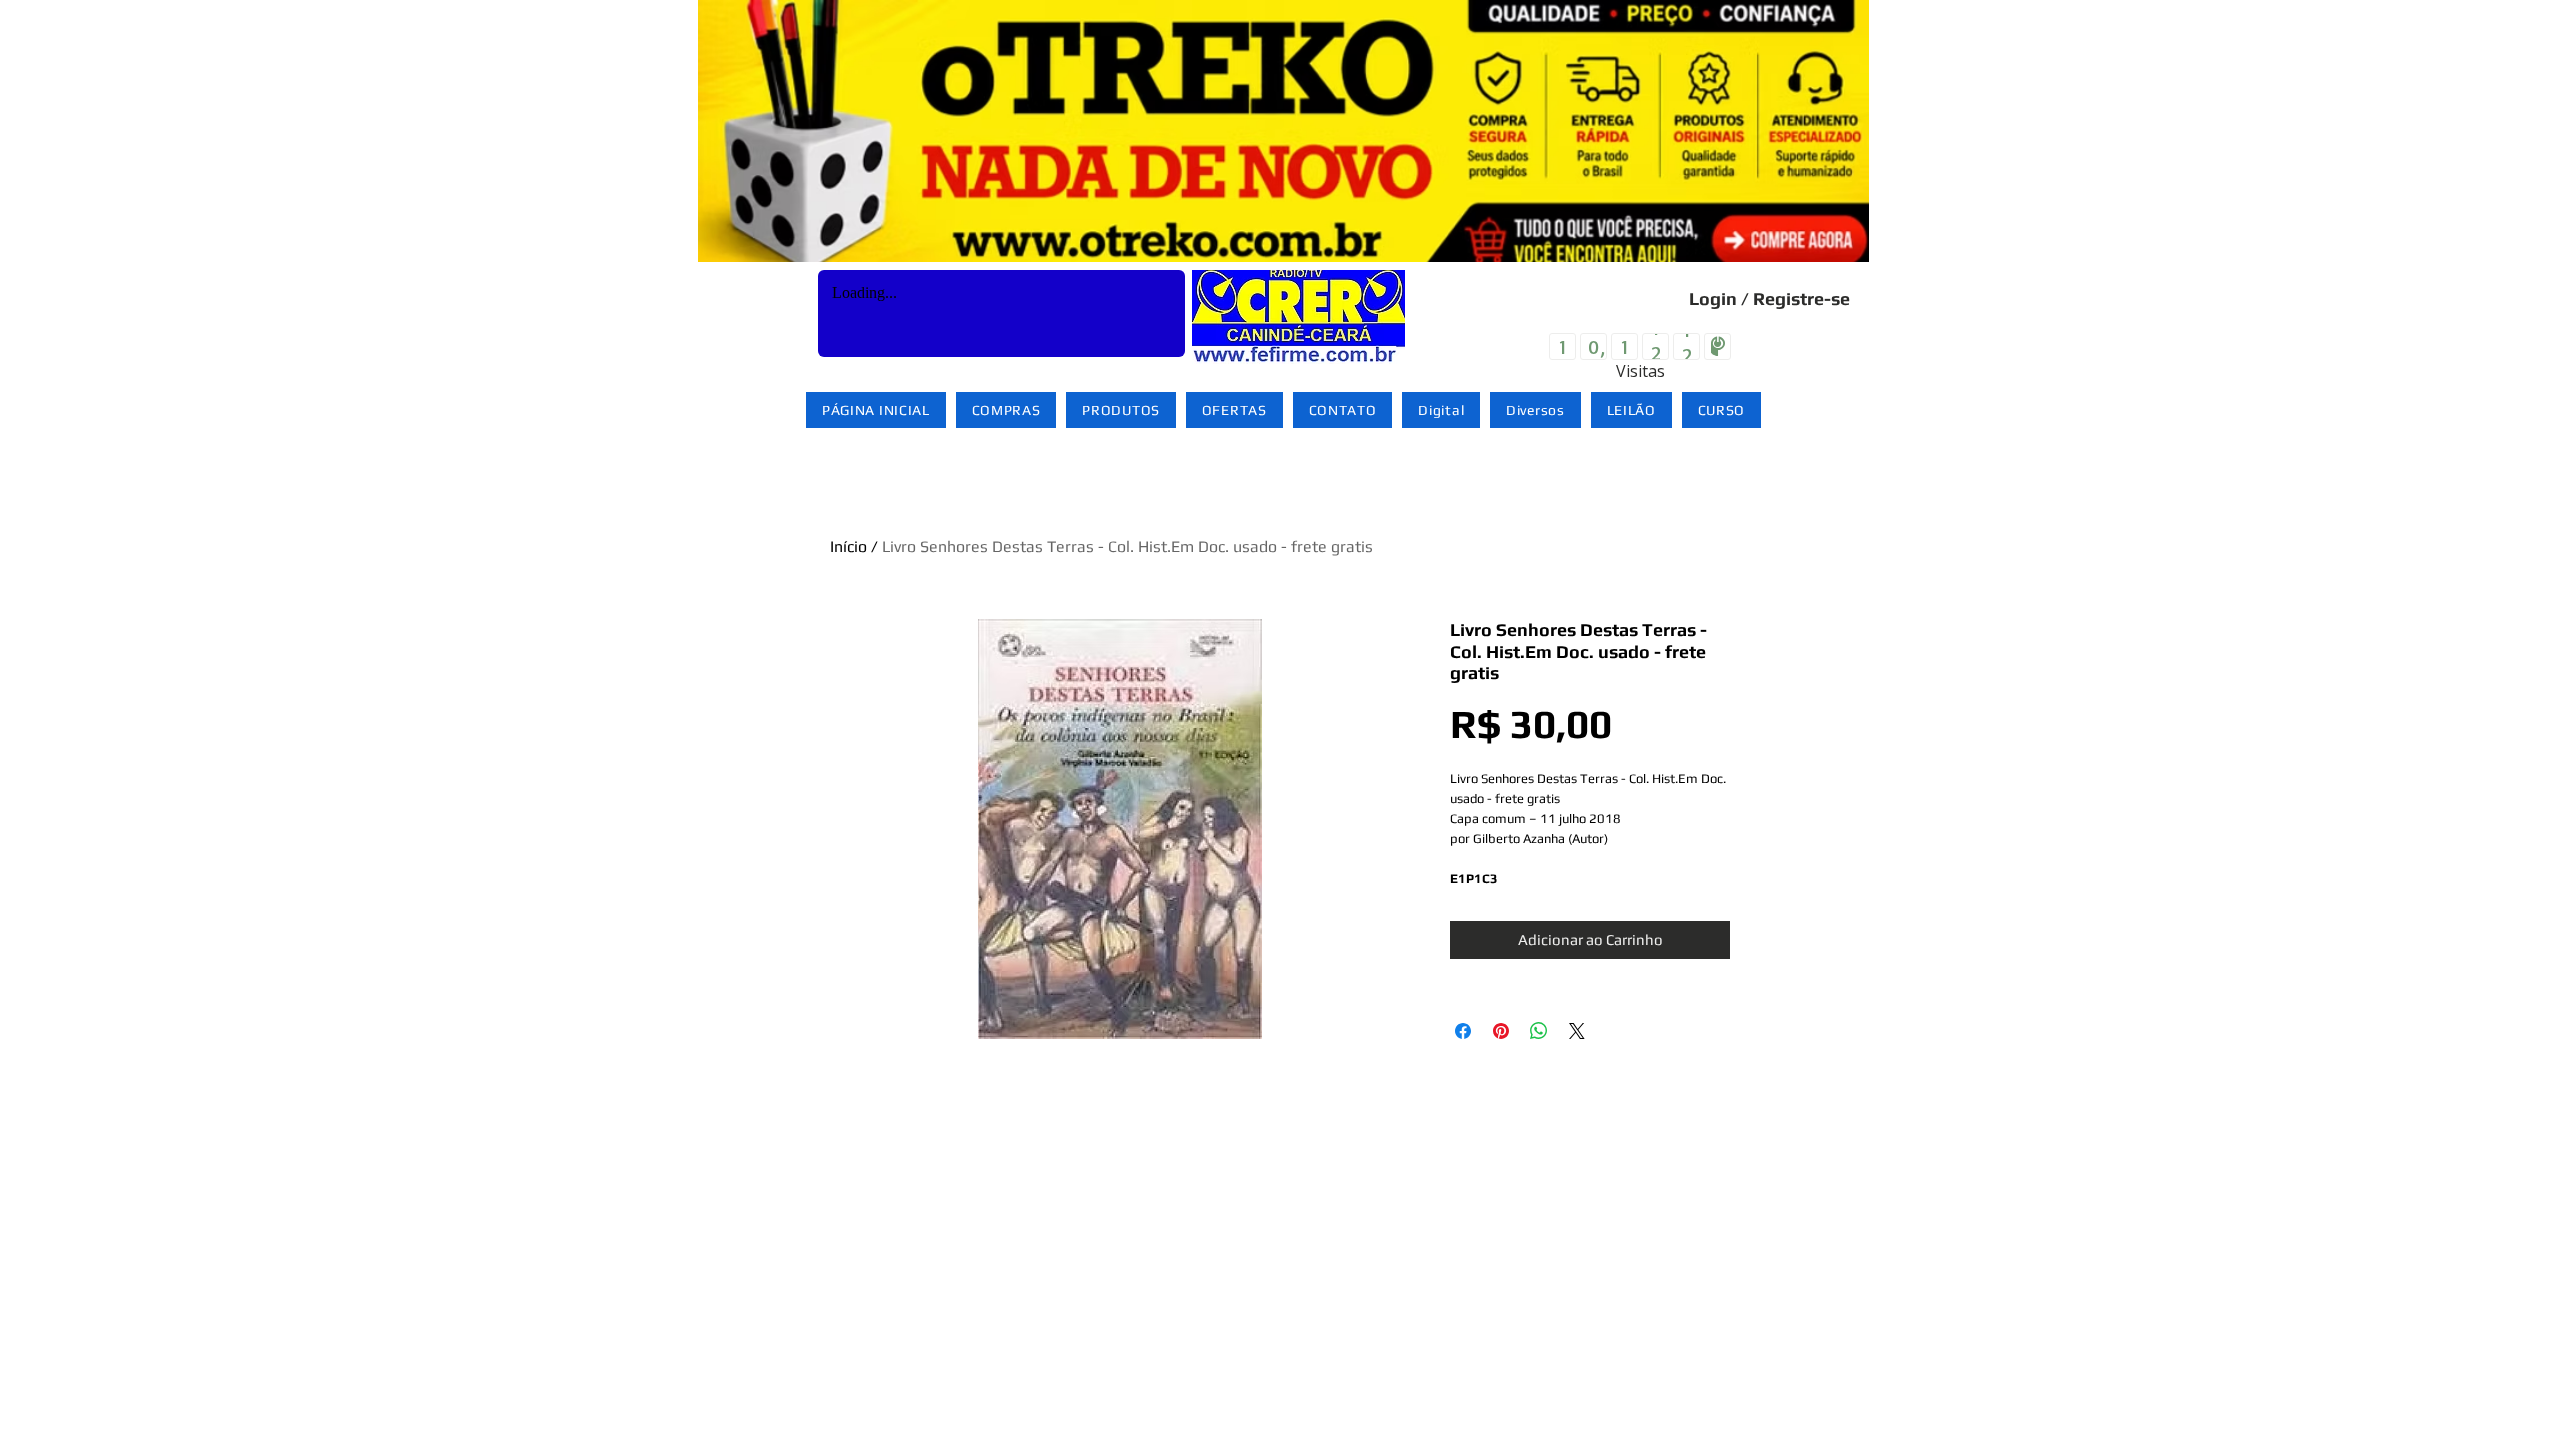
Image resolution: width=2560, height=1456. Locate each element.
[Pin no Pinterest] (1501, 1031)
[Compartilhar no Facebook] (1463, 1031)
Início (848, 546)
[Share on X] (1577, 1031)
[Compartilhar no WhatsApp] (1539, 1031)
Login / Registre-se (1769, 298)
